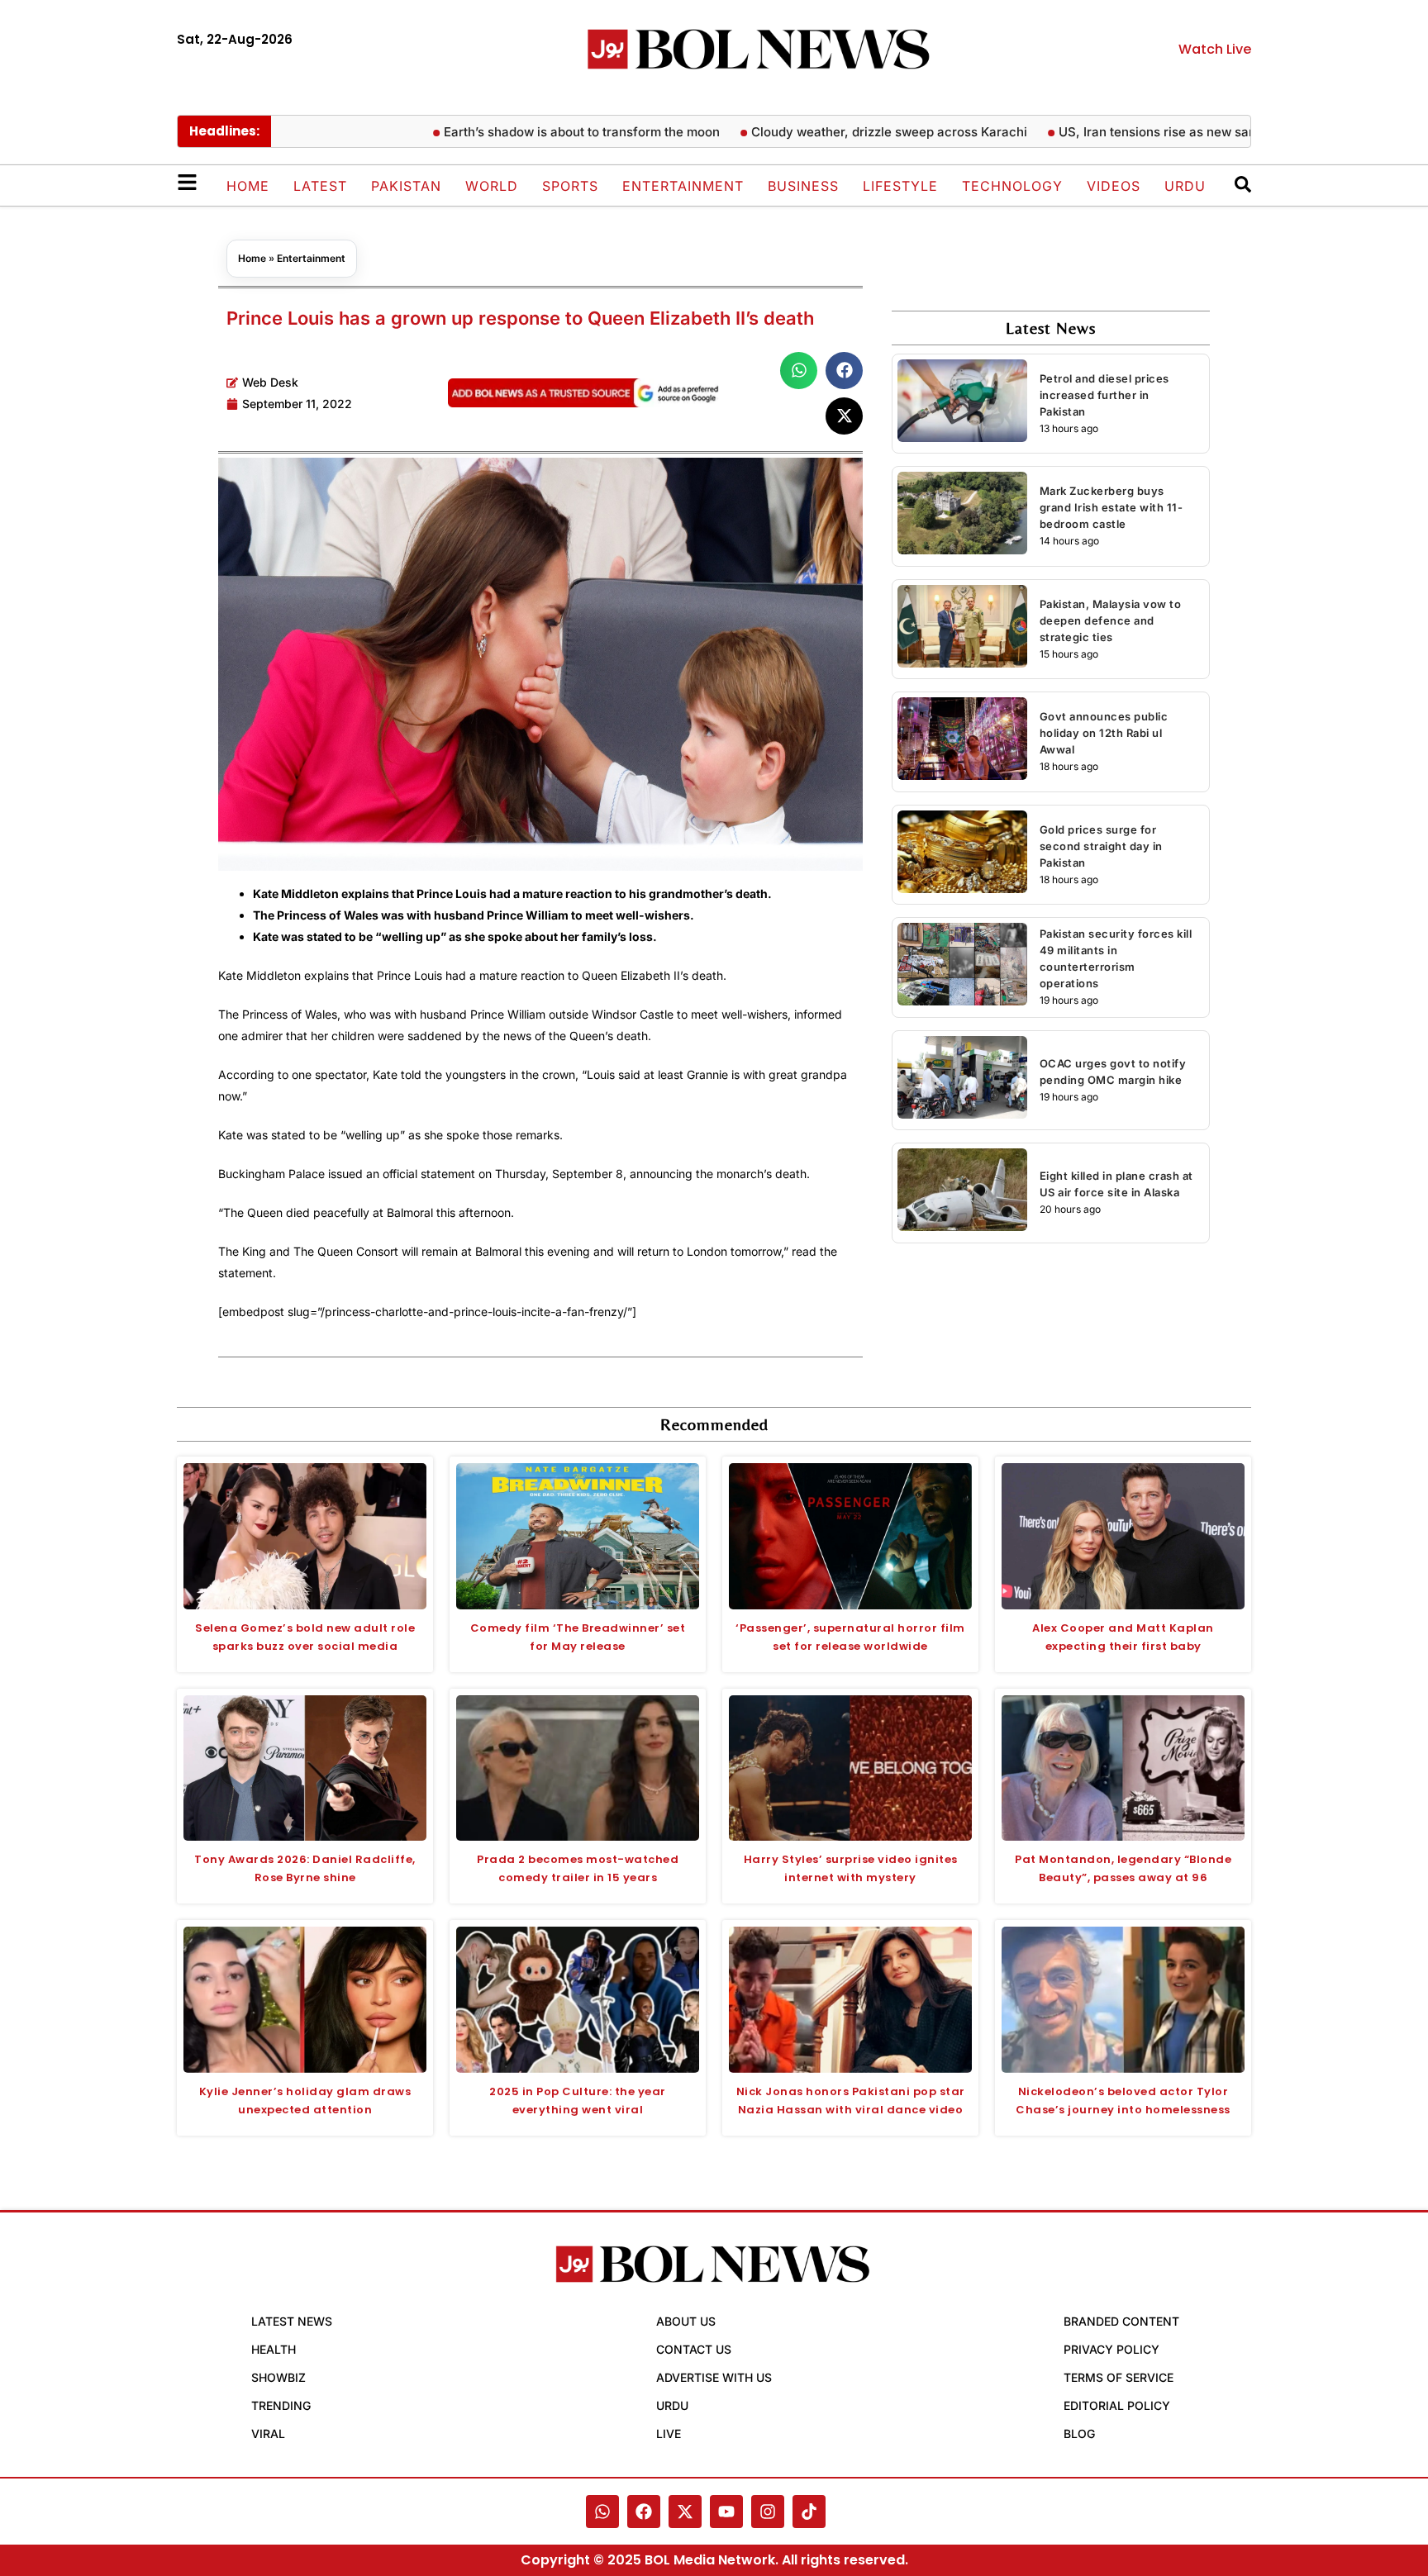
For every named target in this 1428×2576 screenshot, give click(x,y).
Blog (1079, 2433)
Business (803, 186)
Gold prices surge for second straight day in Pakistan (1101, 846)
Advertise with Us (714, 2377)
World (492, 186)
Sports (570, 186)
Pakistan (406, 186)
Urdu (1185, 186)
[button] (799, 371)
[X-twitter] (685, 2512)
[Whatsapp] (602, 2512)
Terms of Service (1119, 2377)
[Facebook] (644, 2512)
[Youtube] (726, 2512)
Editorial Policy (1117, 2405)
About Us (686, 2321)
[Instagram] (768, 2512)
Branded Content (1121, 2321)
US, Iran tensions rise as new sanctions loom (1161, 132)
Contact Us (694, 2349)
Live (669, 2433)
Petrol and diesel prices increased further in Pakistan (1104, 395)
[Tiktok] (809, 2512)
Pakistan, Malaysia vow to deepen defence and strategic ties (1111, 620)
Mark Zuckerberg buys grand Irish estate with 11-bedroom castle (1111, 507)
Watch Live (1215, 49)
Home (248, 186)
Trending (281, 2405)
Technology (1012, 186)
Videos (1114, 186)
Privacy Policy (1111, 2349)
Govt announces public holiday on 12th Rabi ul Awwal (1104, 733)
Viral (268, 2433)
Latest (320, 186)
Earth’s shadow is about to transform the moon (551, 132)
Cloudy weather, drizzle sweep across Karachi (859, 132)
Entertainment (683, 186)
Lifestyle (900, 186)
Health (274, 2349)
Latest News (292, 2321)
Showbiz (278, 2377)
